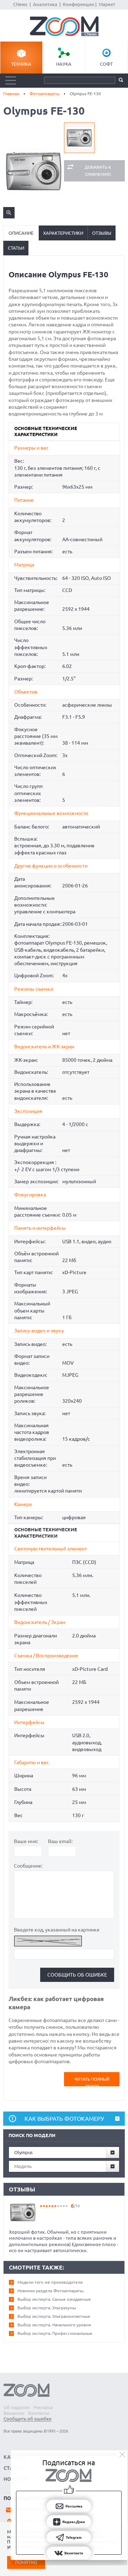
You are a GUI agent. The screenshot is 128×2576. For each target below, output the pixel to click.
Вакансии (14, 2413)
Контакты (39, 2413)
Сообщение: (28, 1866)
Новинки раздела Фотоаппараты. (51, 2291)
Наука (64, 64)
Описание (21, 233)
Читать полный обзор (92, 2082)
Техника (21, 64)
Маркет (107, 4)
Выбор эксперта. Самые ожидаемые (54, 2299)
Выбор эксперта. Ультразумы (47, 2308)
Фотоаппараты (44, 94)
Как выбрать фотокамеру (64, 2119)
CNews (20, 4)
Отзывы (102, 233)
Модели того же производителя (50, 2282)
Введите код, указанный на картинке (57, 1930)
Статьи (16, 248)
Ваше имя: (26, 1841)
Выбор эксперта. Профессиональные (55, 2333)
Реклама (43, 2407)
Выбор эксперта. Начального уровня (54, 2325)
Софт (106, 64)
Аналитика (45, 4)
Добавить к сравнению (98, 171)
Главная (11, 94)
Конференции (79, 4)
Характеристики (63, 233)
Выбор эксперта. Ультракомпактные (54, 2316)
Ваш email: (60, 1841)
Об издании (17, 2407)
